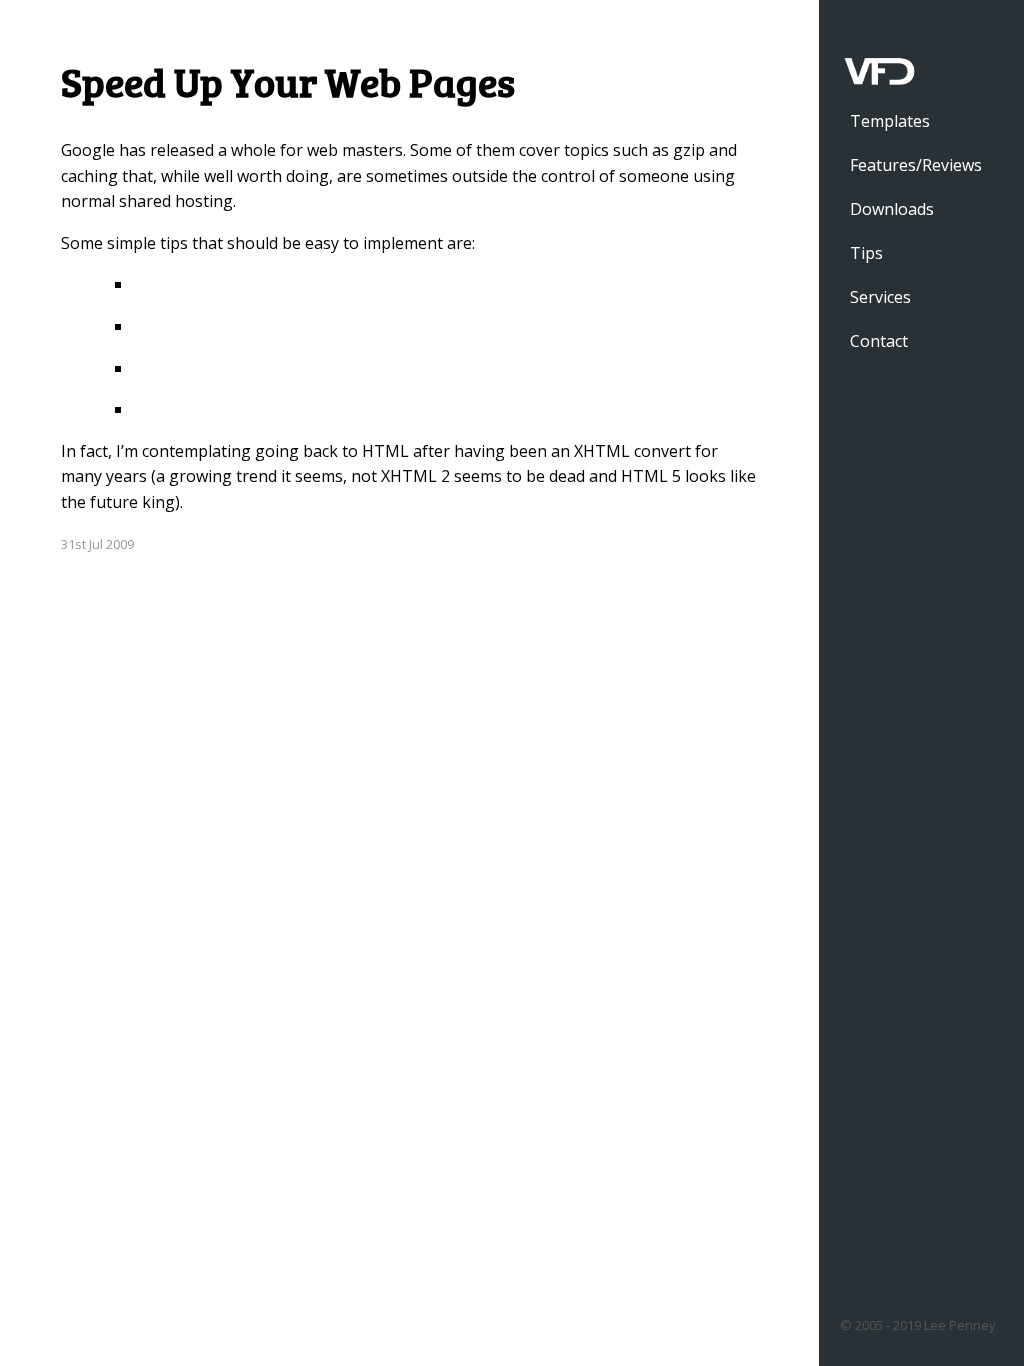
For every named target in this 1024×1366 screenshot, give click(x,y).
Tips (866, 253)
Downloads (892, 209)
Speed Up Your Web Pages (288, 81)
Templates (890, 121)
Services (880, 297)
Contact (879, 341)
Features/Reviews (916, 165)
